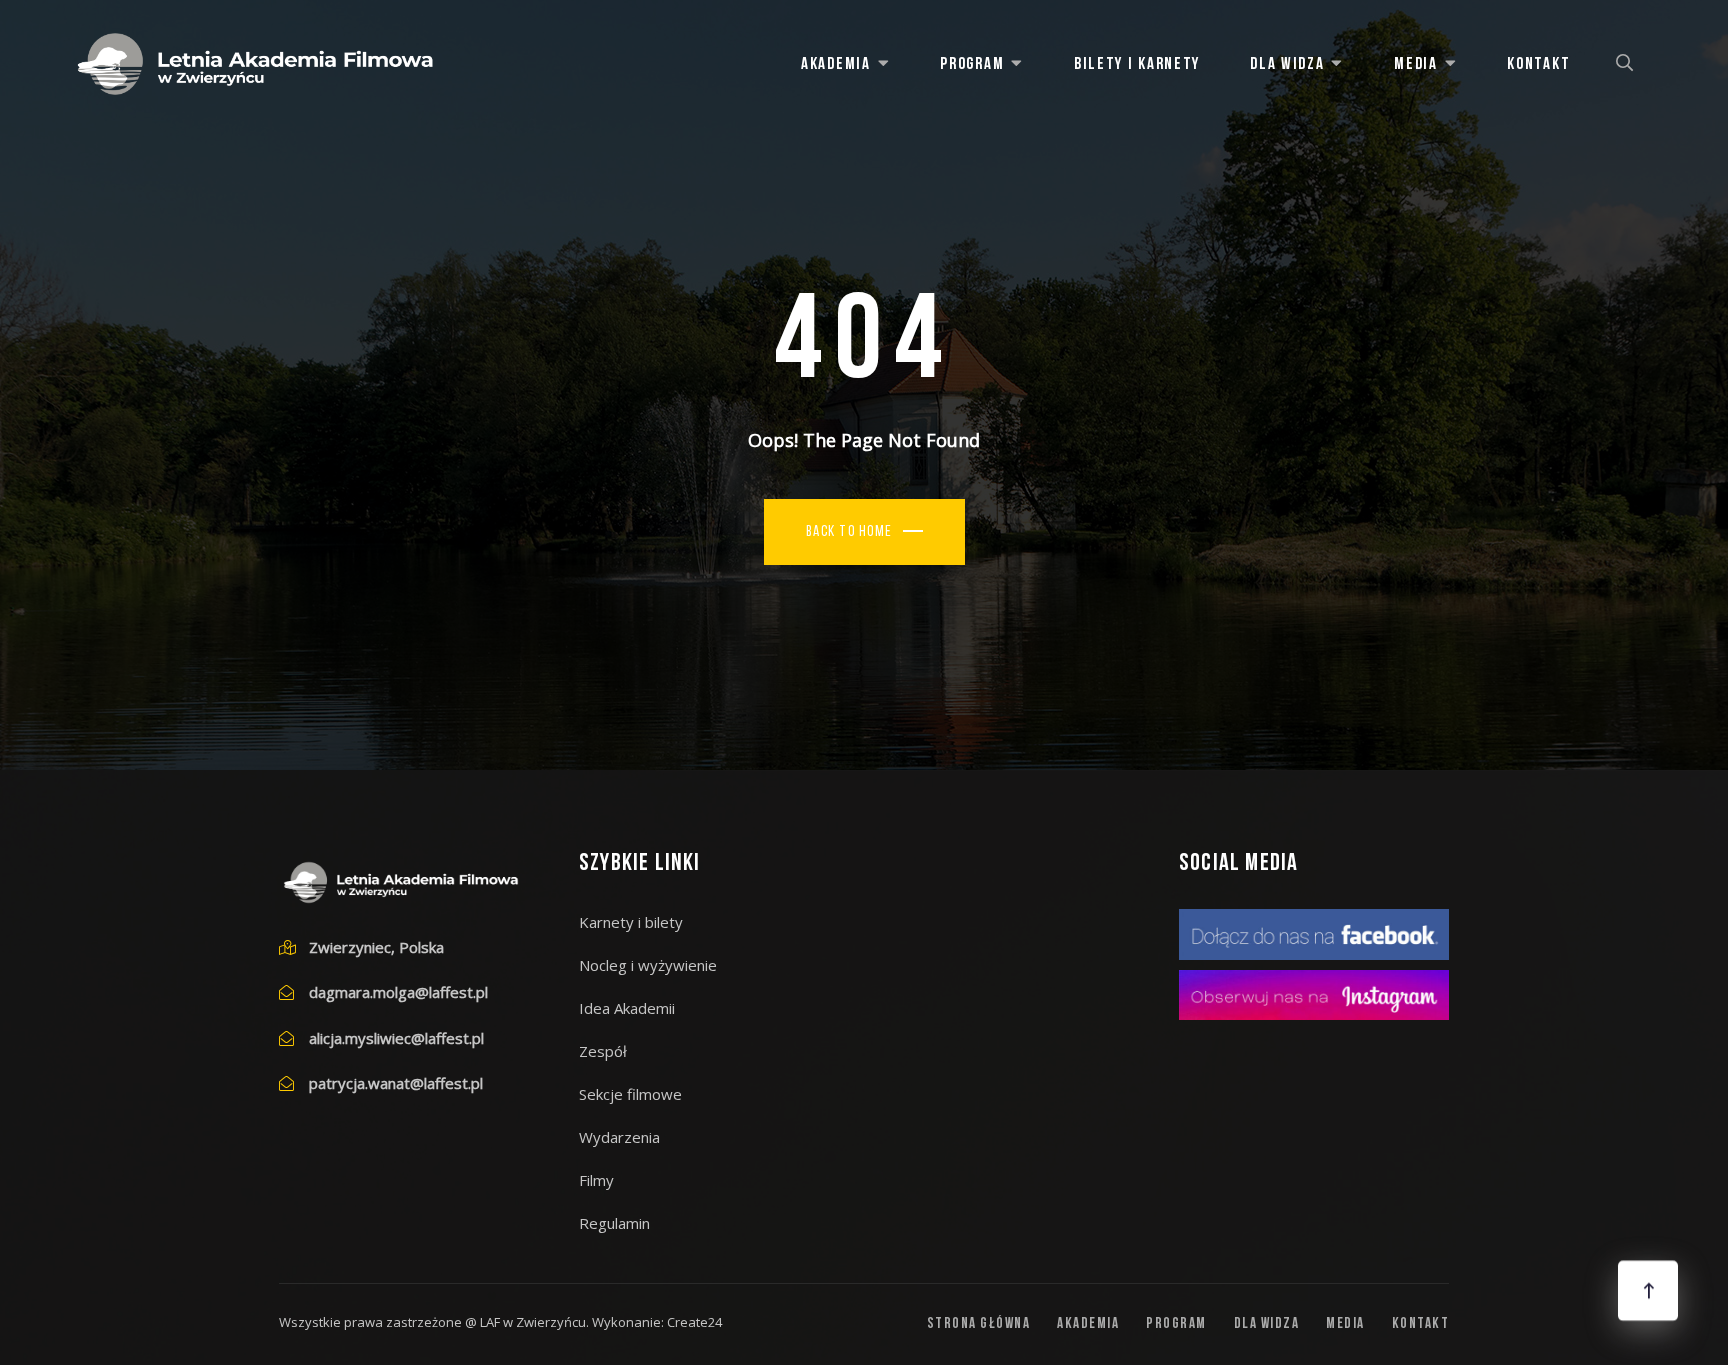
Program (972, 64)
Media (1416, 64)
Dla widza (1287, 64)
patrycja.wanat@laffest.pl (396, 1083)
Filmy (596, 1180)
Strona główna (979, 1324)
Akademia (836, 64)
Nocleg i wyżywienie (648, 965)
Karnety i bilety (631, 922)
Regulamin (614, 1223)
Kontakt (1538, 64)
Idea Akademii (627, 1008)
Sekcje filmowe (630, 1094)
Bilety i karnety (1137, 64)
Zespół (603, 1051)
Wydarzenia (619, 1137)
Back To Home (849, 532)
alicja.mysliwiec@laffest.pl (396, 1038)
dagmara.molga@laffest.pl (398, 992)
